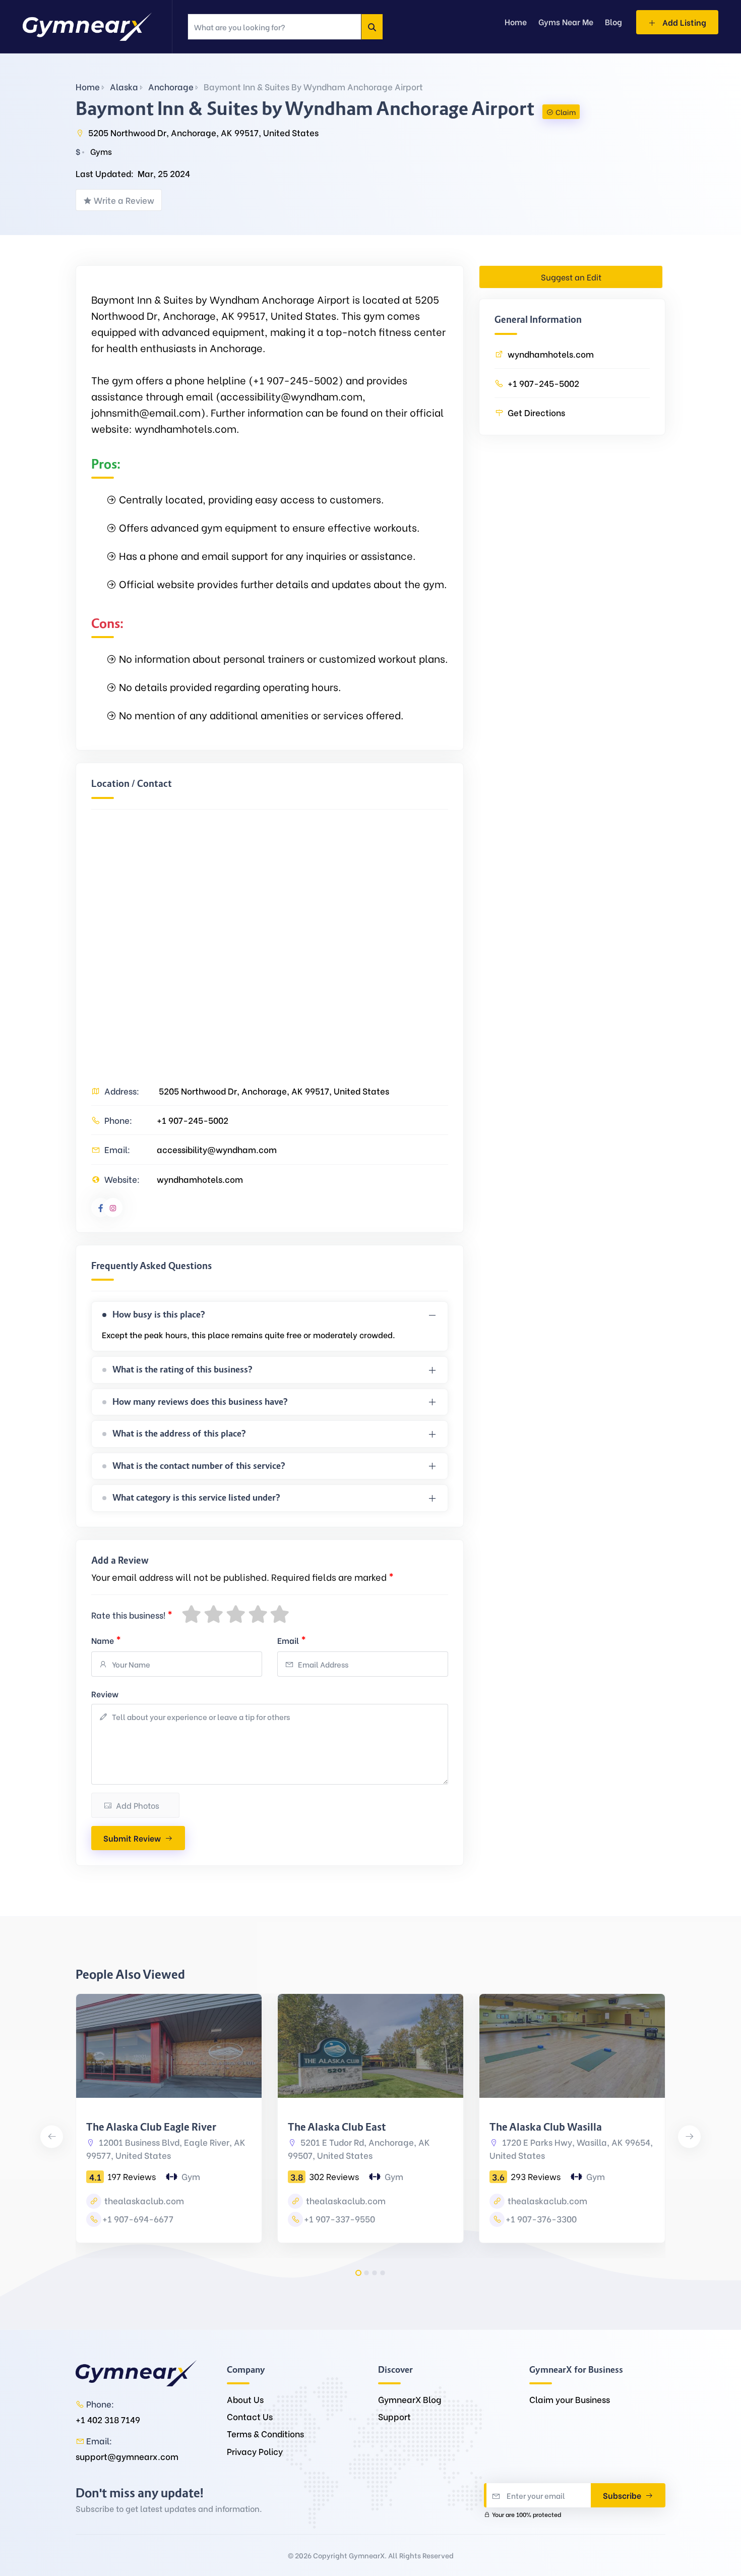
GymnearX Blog (410, 2399)
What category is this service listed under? (196, 1498)
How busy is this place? (159, 1314)
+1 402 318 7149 (108, 2419)
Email (292, 1639)
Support (394, 2416)
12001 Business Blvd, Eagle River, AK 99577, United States (166, 2149)
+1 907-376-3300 (541, 2219)
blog (613, 21)
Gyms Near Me (566, 21)
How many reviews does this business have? (200, 1402)
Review (105, 1694)
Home (88, 87)
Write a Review (124, 200)
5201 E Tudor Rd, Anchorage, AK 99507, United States (359, 2149)
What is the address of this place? (179, 1434)
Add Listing (683, 22)
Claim (566, 112)
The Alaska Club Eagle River (151, 2127)
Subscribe (623, 2495)
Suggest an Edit (571, 277)
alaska (124, 87)
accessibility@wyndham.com (217, 1149)
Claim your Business (570, 2399)
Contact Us (250, 2416)
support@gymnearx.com (127, 2456)
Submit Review (132, 1838)
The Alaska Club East (337, 2127)
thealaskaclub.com (143, 2200)
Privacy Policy (255, 2451)
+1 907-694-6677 (138, 2219)
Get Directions (536, 412)
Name (106, 1639)
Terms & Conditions (265, 2434)
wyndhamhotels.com (200, 1179)
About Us (245, 2399)
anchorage (171, 87)
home (516, 21)
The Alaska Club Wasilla (546, 2127)
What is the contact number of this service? (199, 1466)
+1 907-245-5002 (193, 1120)
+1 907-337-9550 (339, 2219)
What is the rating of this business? (182, 1369)
